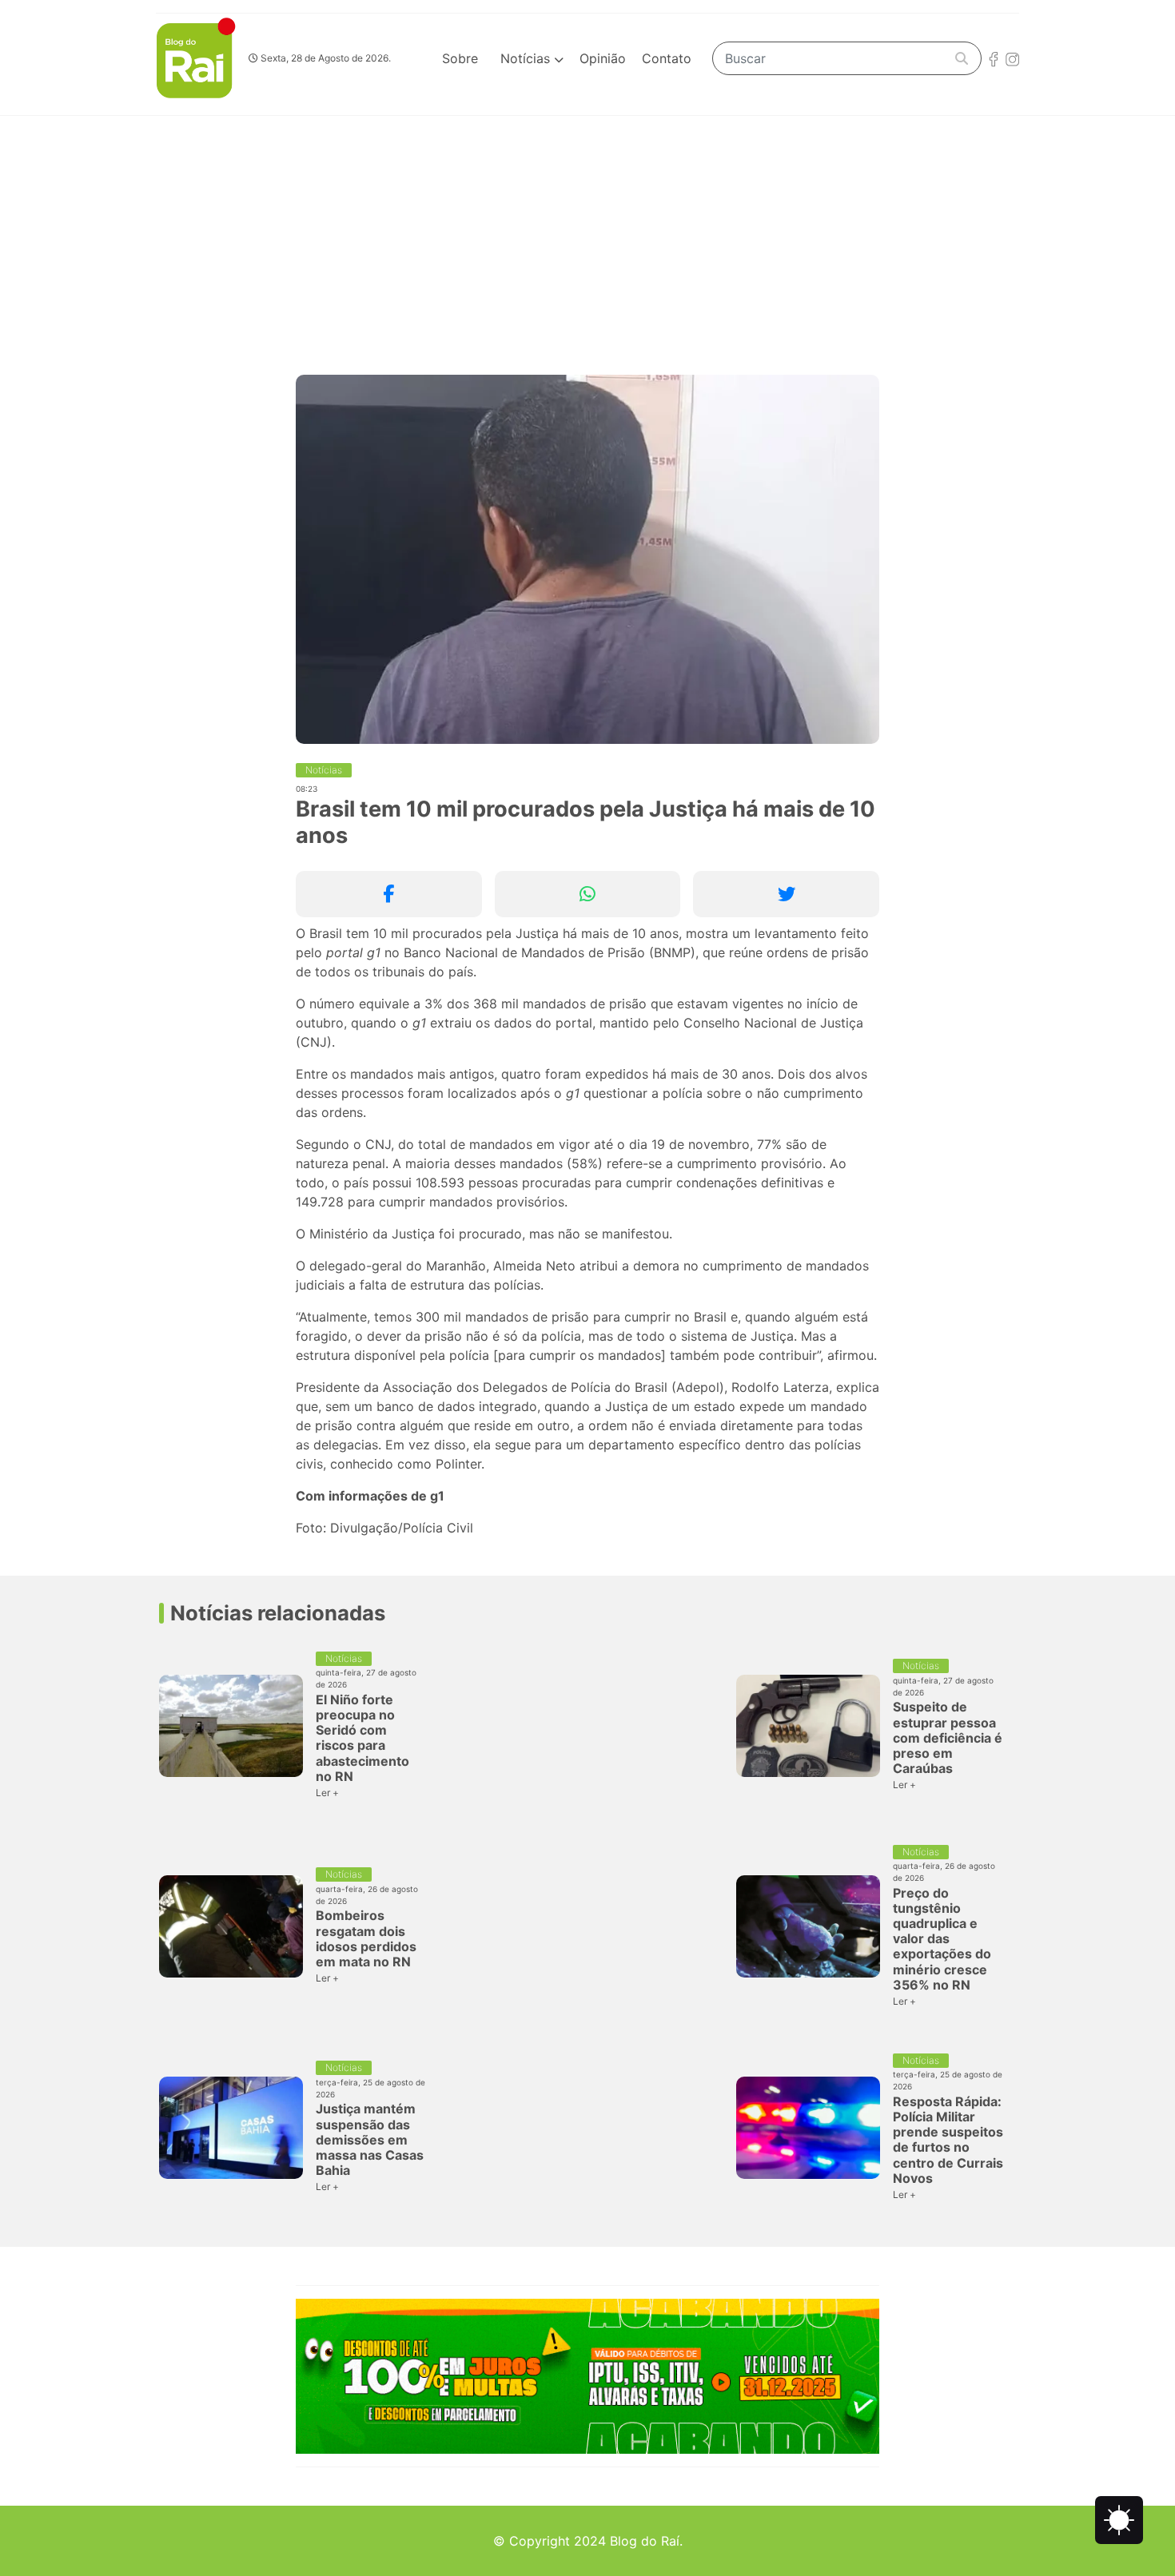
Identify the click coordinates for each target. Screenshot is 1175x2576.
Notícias (527, 58)
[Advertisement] (587, 236)
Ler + (327, 1793)
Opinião (603, 58)
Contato (667, 58)
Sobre (460, 58)
